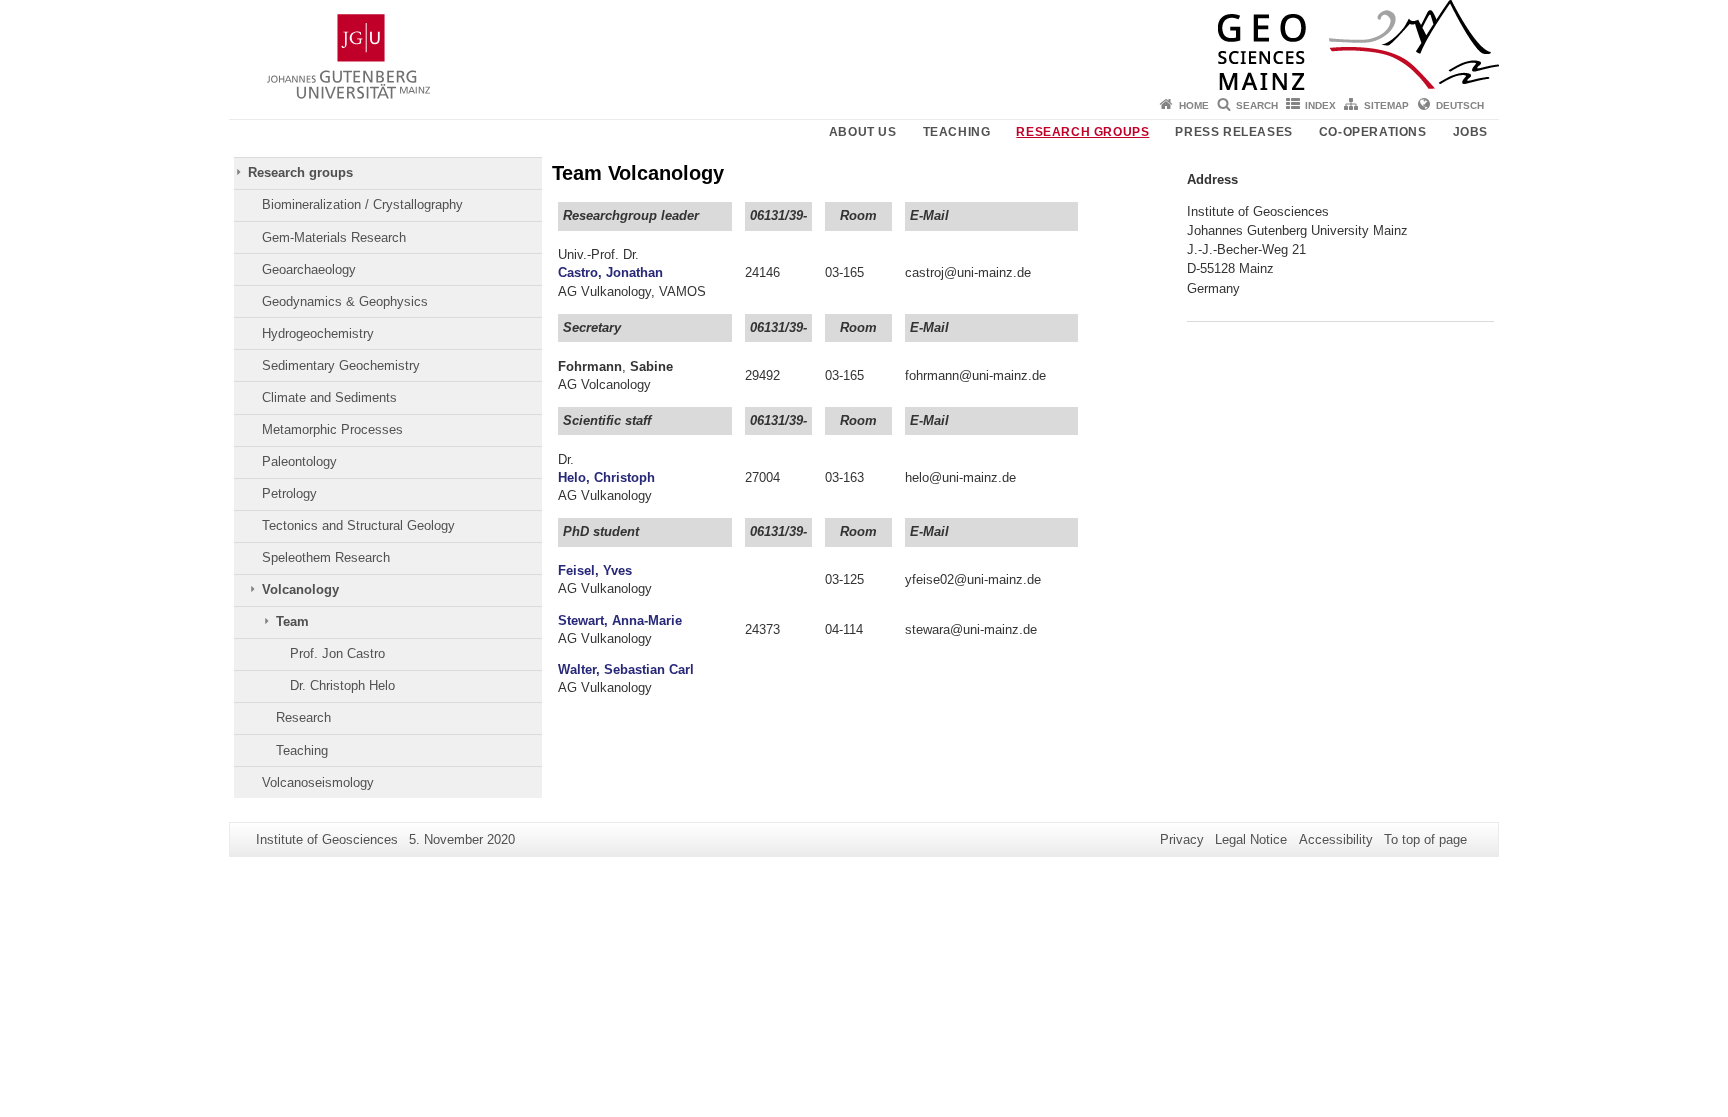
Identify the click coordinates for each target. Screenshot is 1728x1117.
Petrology (289, 493)
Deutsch (1460, 105)
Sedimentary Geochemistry (341, 365)
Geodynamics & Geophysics (345, 301)
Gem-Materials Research (334, 237)
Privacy (1182, 839)
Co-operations (1373, 132)
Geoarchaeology (309, 269)
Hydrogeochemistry (318, 333)
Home (1194, 105)
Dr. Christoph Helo (342, 685)
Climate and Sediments (329, 397)
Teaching (957, 132)
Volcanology (300, 589)
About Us (863, 132)
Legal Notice (1251, 839)
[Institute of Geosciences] (864, 45)
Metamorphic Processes (332, 429)
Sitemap (1386, 105)
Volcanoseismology (318, 782)
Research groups (1082, 132)
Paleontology (299, 461)
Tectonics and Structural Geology (358, 525)
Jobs (1470, 132)
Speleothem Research (326, 557)
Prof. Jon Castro (337, 653)
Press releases (1233, 132)
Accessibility (1336, 839)
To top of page (1425, 839)
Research (303, 717)
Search (1257, 105)
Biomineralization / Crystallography (362, 204)
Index (1320, 105)
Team (292, 621)
